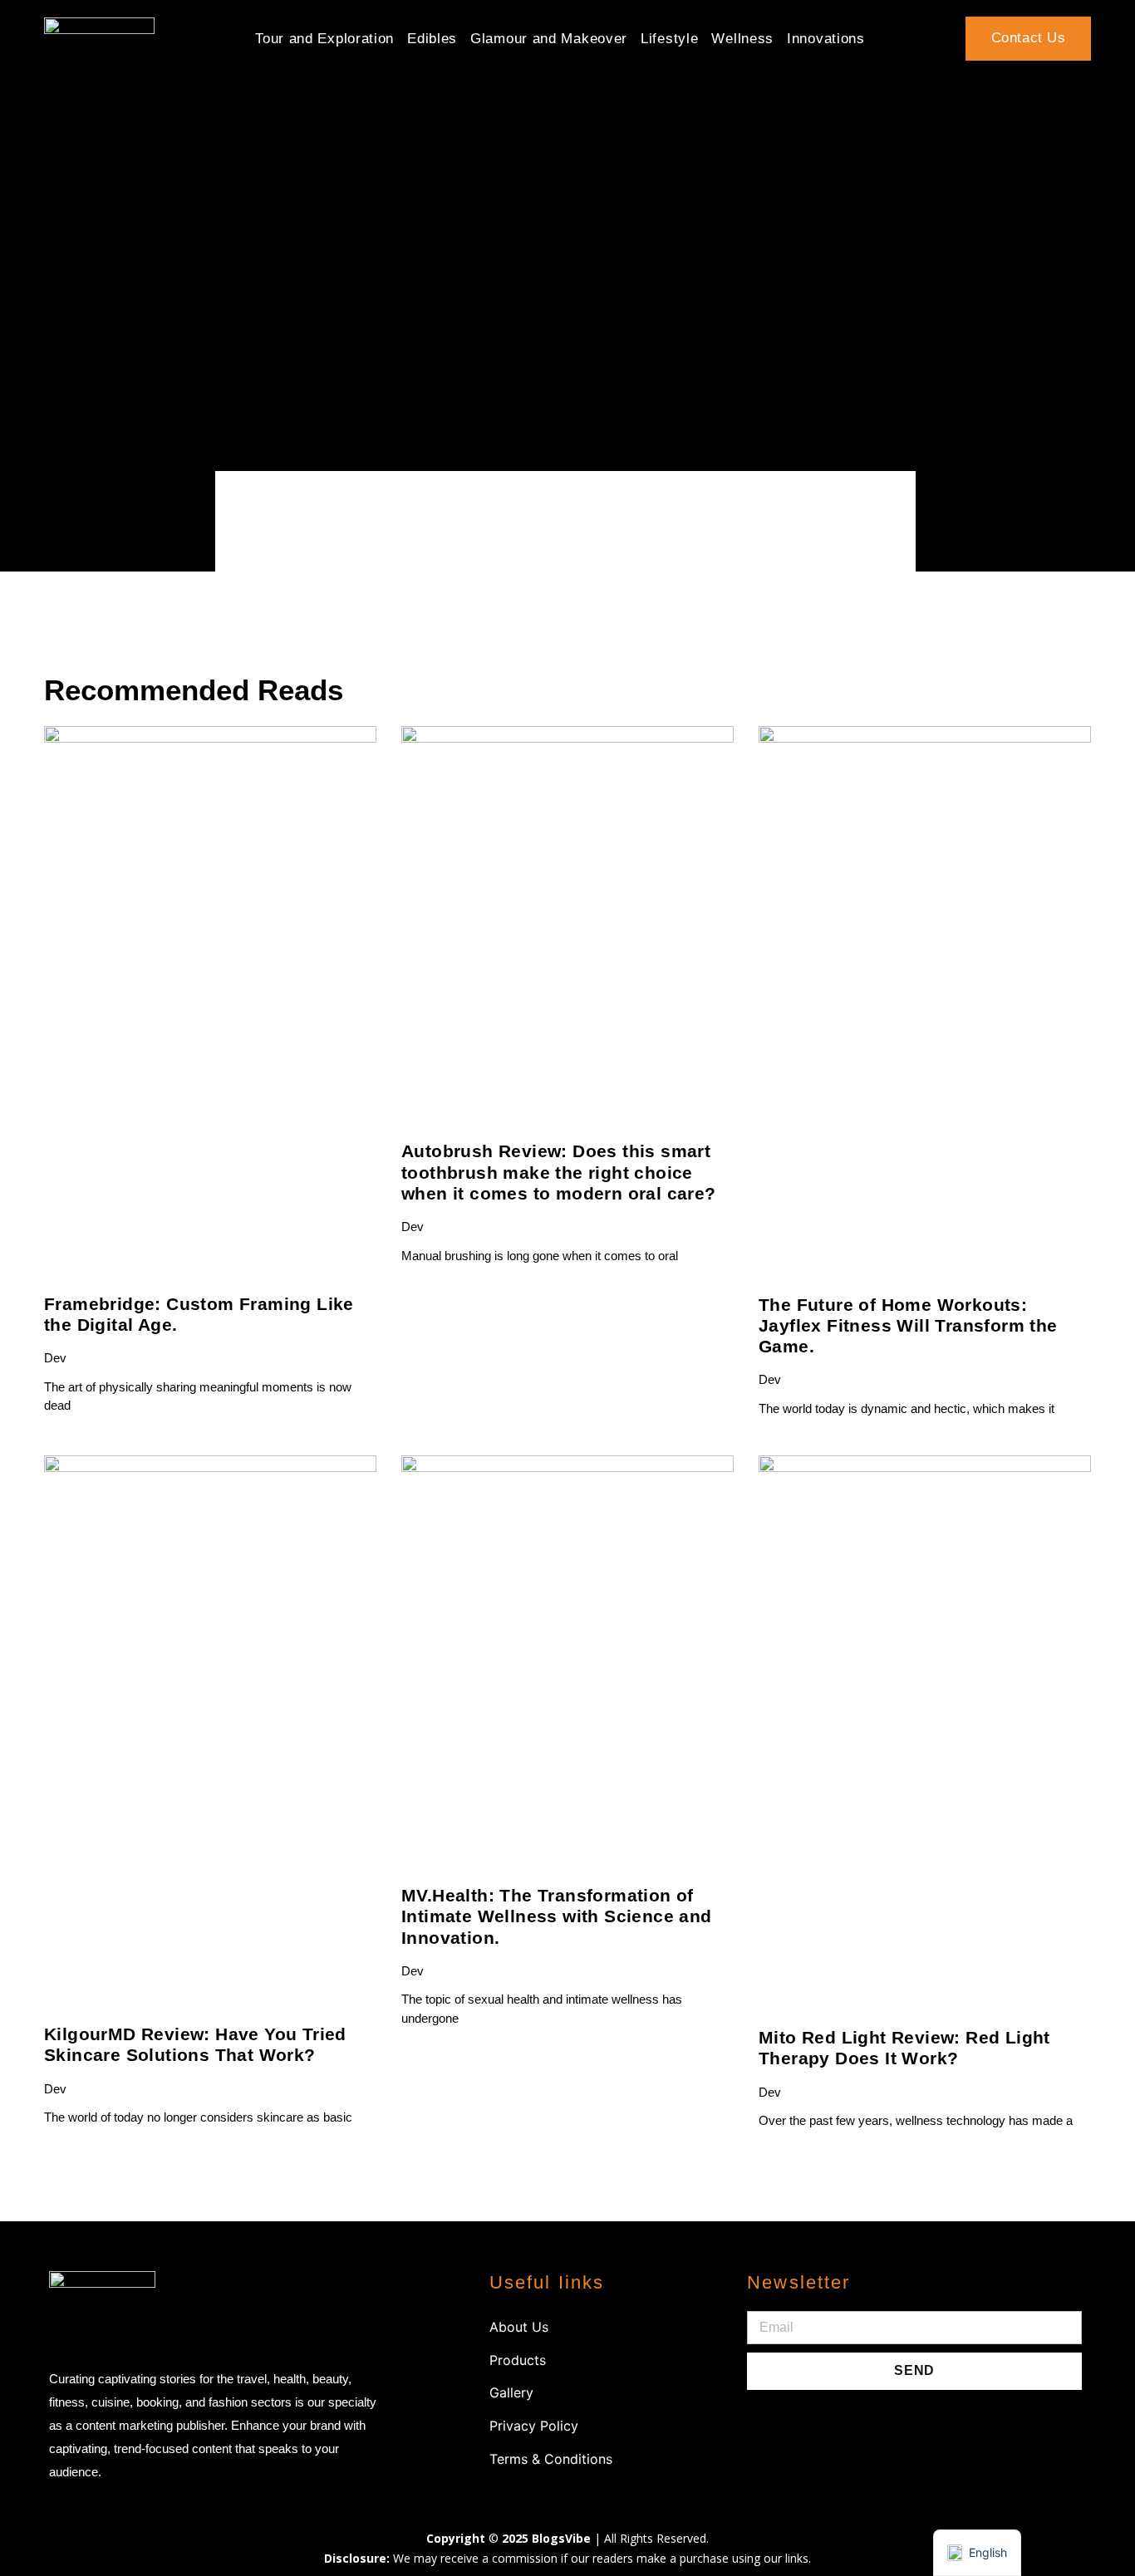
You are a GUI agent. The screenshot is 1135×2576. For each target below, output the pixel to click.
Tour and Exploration (324, 39)
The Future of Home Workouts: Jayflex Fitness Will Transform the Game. (908, 1325)
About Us (519, 2327)
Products (518, 2360)
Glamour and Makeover (549, 39)
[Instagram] (768, 2427)
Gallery (511, 2392)
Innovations (826, 39)
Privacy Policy (534, 2426)
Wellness (742, 39)
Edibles (432, 39)
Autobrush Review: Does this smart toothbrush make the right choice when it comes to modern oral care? (559, 1172)
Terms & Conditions (551, 2459)
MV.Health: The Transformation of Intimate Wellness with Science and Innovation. (557, 1916)
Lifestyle (669, 39)
